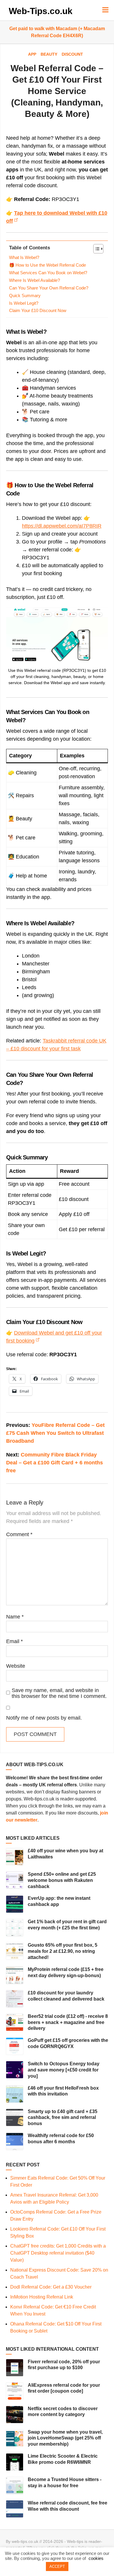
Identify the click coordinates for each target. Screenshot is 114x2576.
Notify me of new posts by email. (44, 1718)
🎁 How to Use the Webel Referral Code (47, 265)
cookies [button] (96, 2558)
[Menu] (105, 10)
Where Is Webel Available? (34, 280)
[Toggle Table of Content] (95, 249)
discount (72, 54)
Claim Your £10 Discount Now (38, 311)
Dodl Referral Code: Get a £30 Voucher (51, 2287)
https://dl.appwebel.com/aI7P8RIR (62, 526)
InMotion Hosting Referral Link (42, 2297)
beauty (49, 54)
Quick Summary (25, 296)
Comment (19, 1534)
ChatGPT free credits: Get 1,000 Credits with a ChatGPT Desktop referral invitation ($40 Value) (58, 2253)
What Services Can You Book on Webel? (48, 273)
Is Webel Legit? (24, 303)
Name (15, 1617)
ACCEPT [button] (57, 2566)
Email (14, 1641)
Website (16, 1666)
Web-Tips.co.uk (41, 11)
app (32, 54)
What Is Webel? (24, 258)
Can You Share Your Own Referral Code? (49, 288)
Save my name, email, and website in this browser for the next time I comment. (59, 1693)
